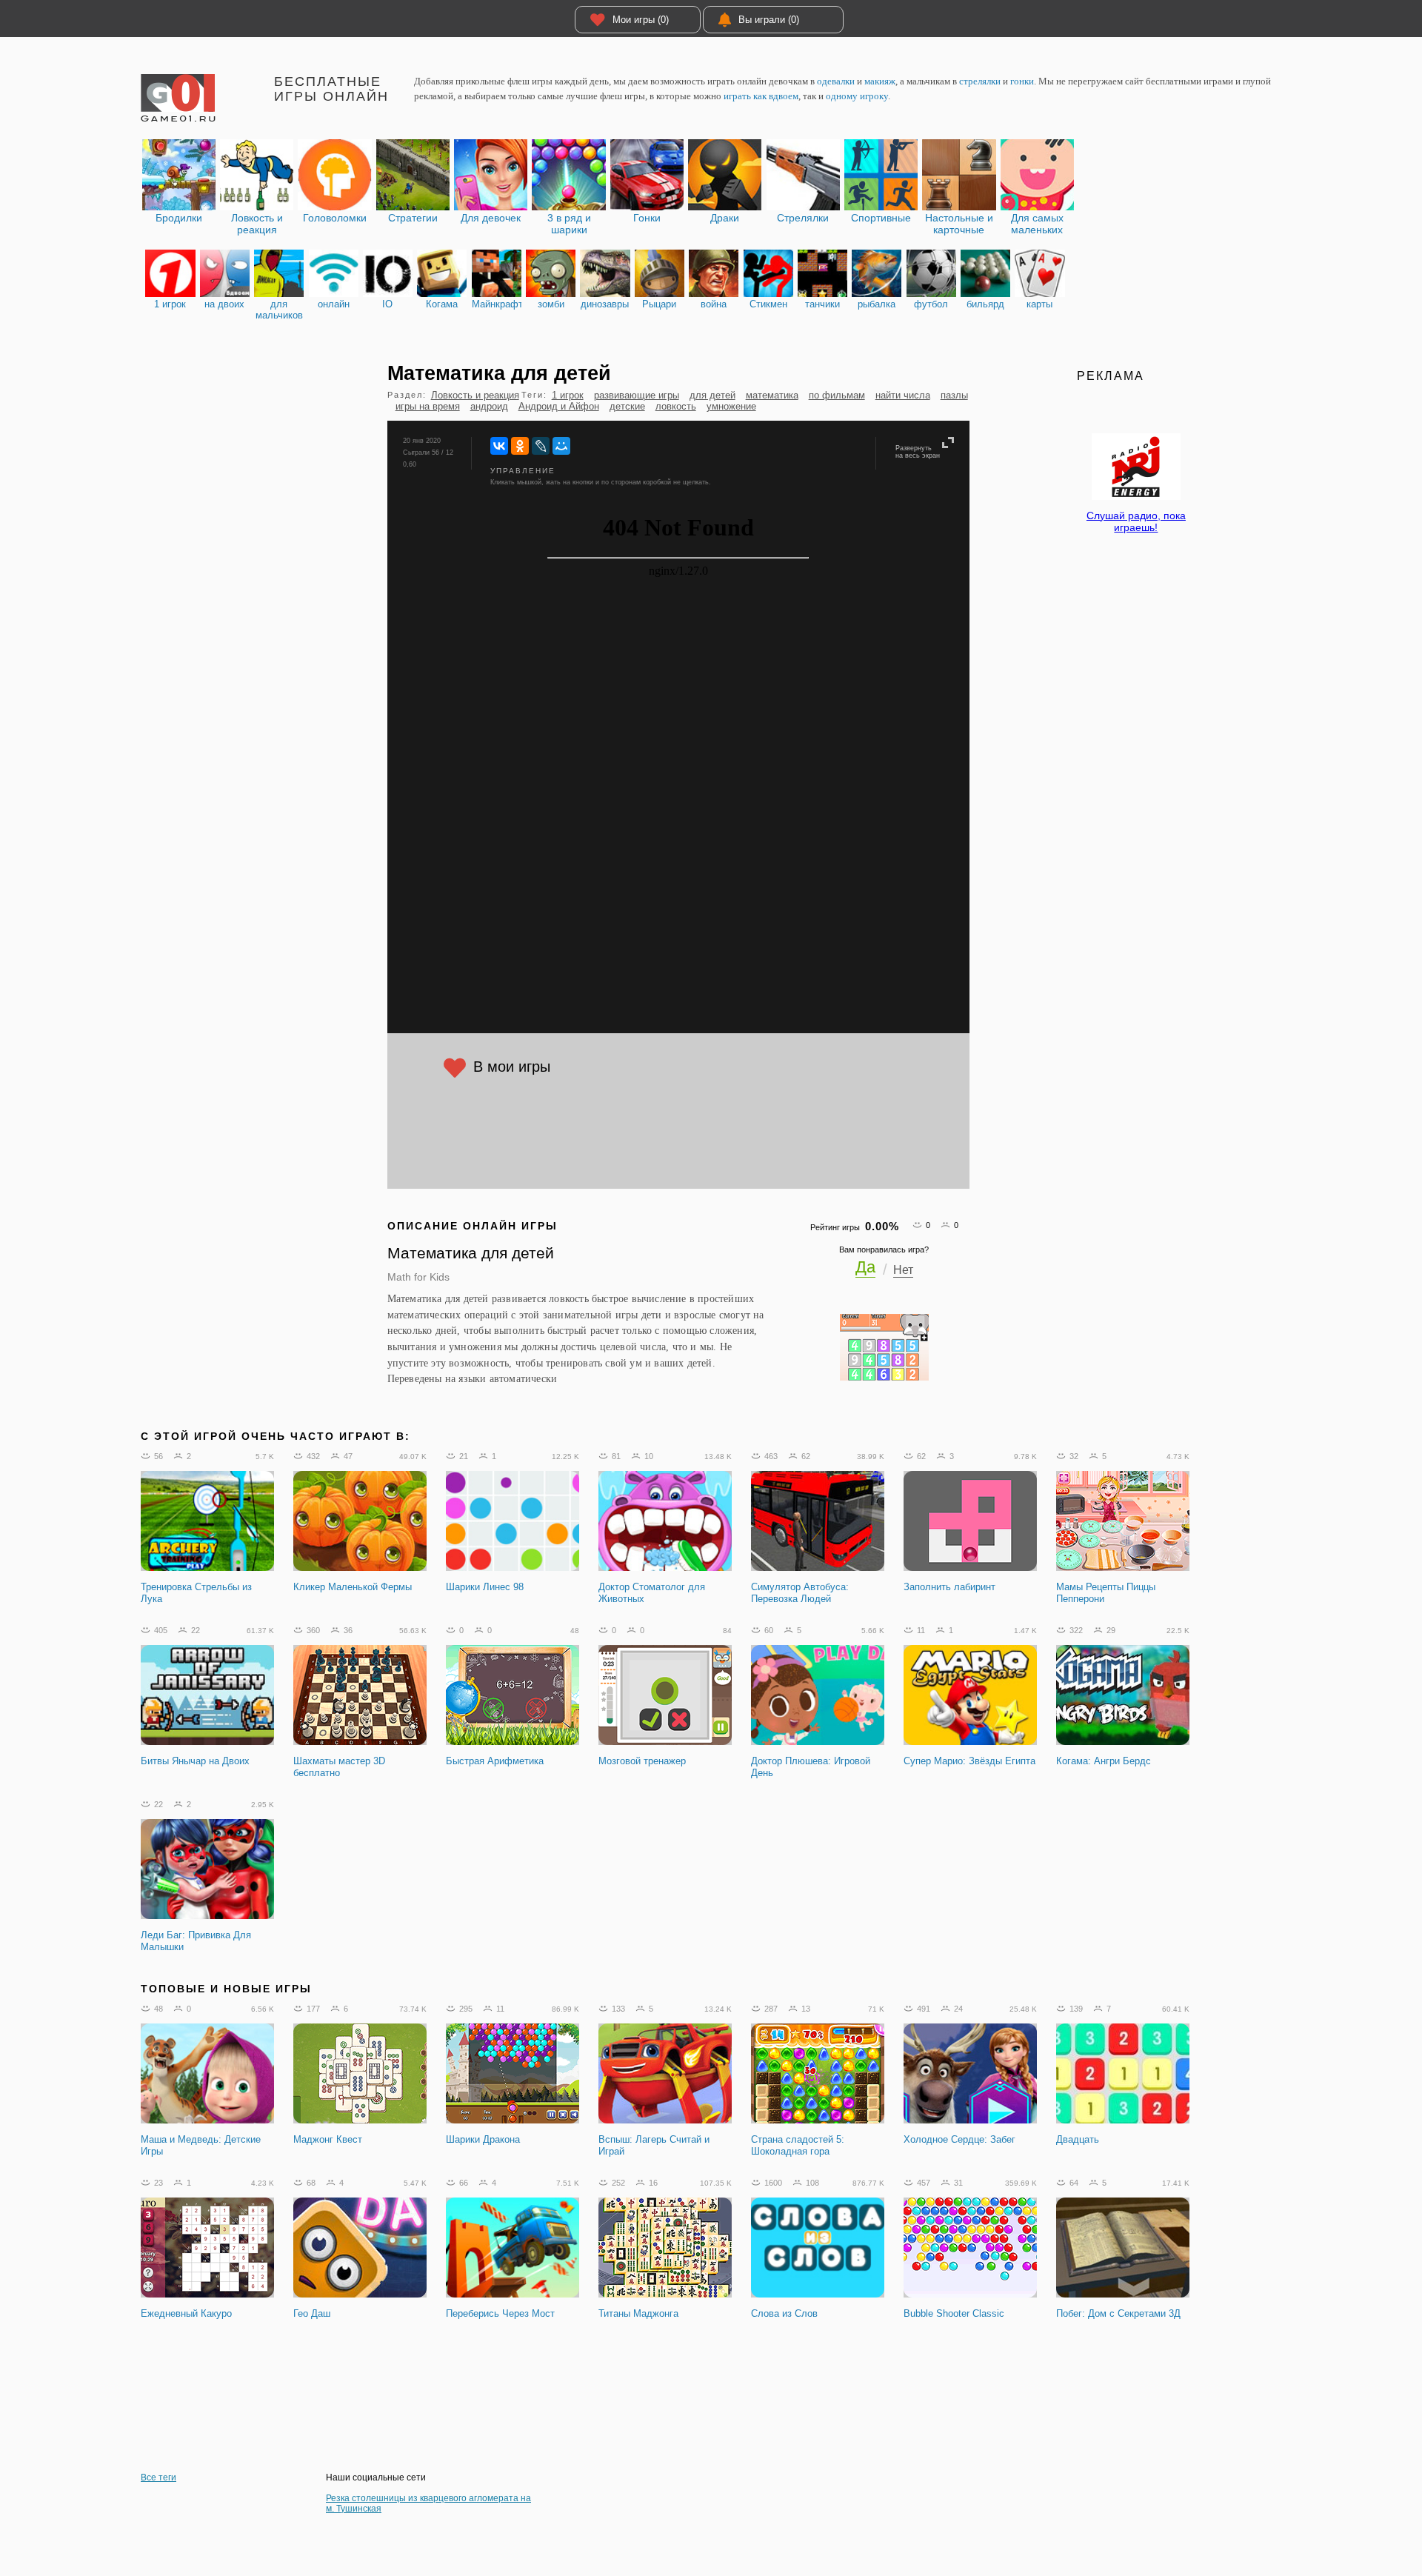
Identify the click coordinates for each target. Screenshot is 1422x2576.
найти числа (903, 395)
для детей (712, 395)
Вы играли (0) (769, 20)
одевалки (836, 81)
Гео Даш (312, 2313)
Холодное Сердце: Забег (959, 2139)
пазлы (954, 395)
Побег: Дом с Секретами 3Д (1118, 2313)
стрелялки (980, 81)
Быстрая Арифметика (495, 1761)
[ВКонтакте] (499, 446)
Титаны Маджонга (638, 2313)
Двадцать (1078, 2139)
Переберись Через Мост (500, 2313)
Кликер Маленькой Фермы (353, 1587)
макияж (880, 81)
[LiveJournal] (541, 446)
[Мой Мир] (561, 446)
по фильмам (837, 395)
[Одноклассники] (520, 446)
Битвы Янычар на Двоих (195, 1761)
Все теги (158, 2477)
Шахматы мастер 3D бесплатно (339, 1767)
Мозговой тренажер (642, 1761)
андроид (489, 406)
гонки (1022, 81)
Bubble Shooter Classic (954, 2313)
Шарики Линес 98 (485, 1587)
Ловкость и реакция (475, 395)
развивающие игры (637, 395)
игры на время (428, 406)
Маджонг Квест (328, 2139)
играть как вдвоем (761, 96)
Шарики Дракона (483, 2139)
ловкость (676, 406)
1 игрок (568, 395)
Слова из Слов (784, 2313)
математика (772, 395)
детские (627, 406)
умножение (731, 406)
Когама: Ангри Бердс (1104, 1761)
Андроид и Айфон (559, 406)
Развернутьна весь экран (918, 452)
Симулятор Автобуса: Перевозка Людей (800, 1593)
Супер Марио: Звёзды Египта (969, 1761)
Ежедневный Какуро (186, 2313)
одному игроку (857, 96)
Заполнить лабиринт (949, 1587)
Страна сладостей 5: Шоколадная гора (798, 2145)
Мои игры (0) (641, 20)
